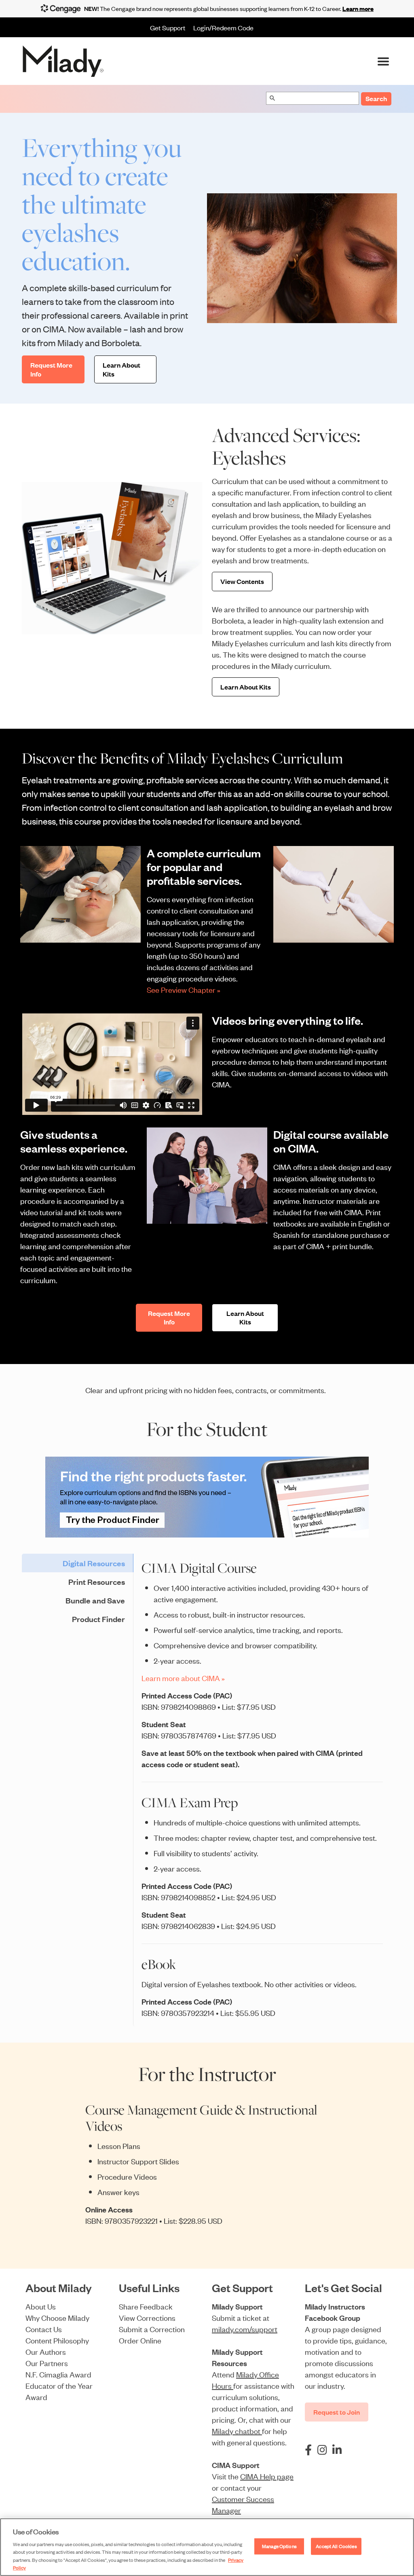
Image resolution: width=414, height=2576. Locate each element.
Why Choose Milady (57, 2317)
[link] (207, 1497)
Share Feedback (146, 2306)
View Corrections (147, 2317)
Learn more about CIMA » (183, 1678)
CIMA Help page (267, 2476)
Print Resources (97, 1582)
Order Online (140, 2340)
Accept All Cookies (336, 2546)
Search (376, 98)
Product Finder (98, 1619)
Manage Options (279, 2546)
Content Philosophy (57, 2340)
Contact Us (44, 2329)
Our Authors (46, 2351)
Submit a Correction (152, 2329)
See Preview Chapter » (184, 989)
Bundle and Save (95, 1600)
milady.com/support (245, 2329)
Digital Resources (94, 1563)
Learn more (358, 8)
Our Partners (47, 2363)
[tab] (77, 1563)
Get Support (168, 27)
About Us (41, 2306)
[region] (207, 2547)
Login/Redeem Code (223, 27)
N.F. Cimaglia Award (58, 2374)
